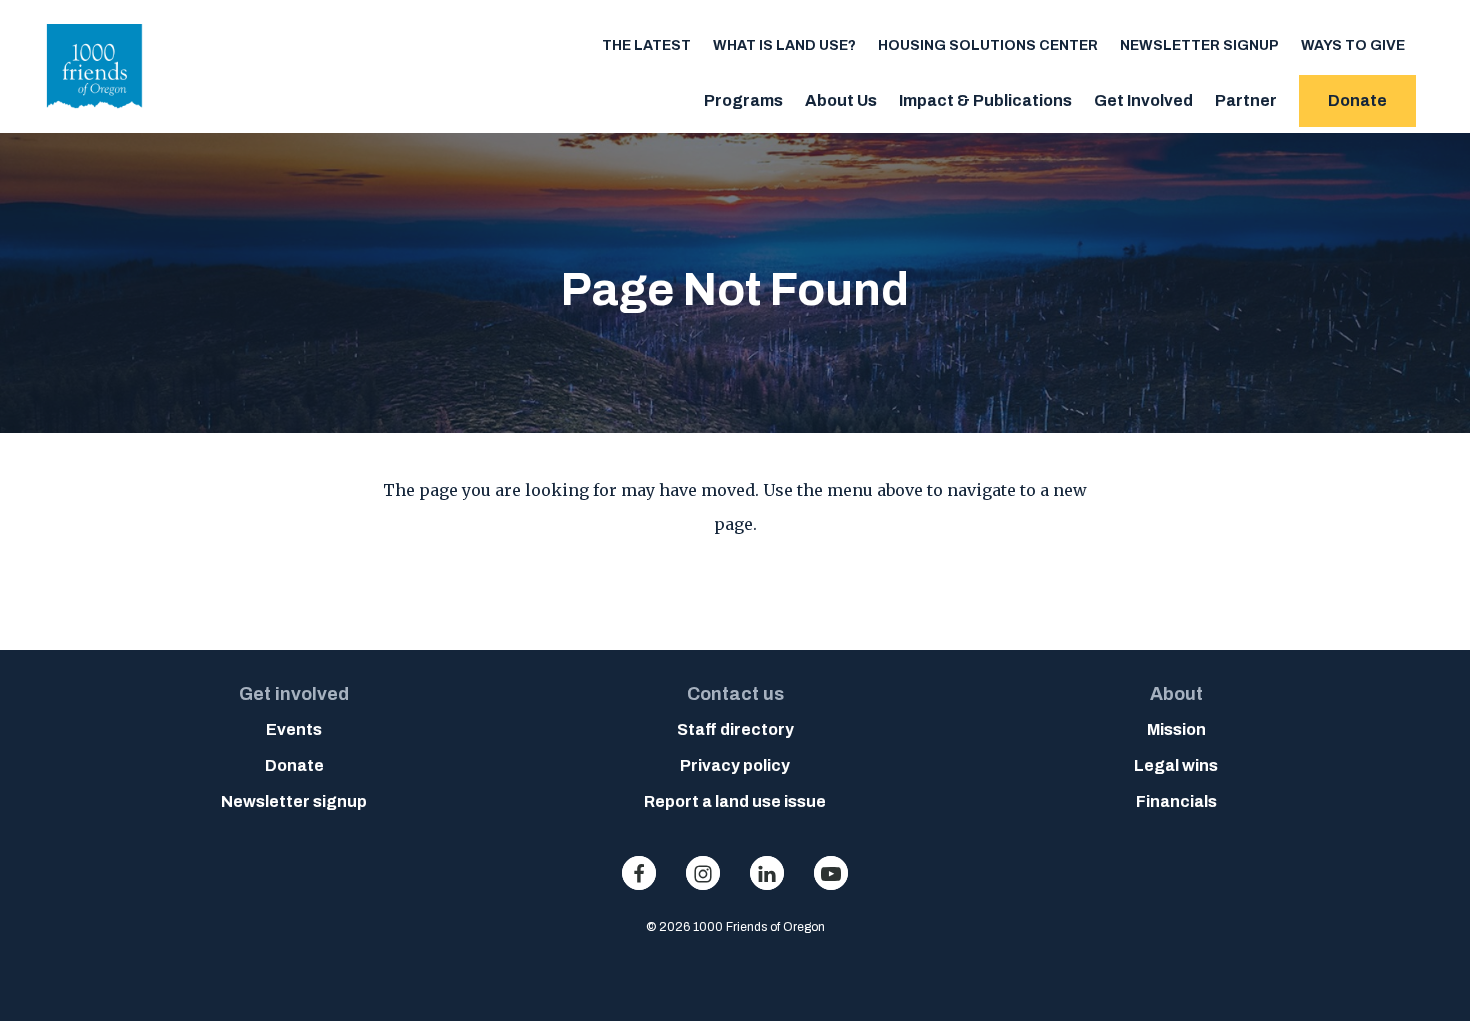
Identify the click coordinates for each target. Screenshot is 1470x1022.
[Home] (94, 114)
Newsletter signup (1199, 45)
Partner (1246, 100)
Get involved (294, 694)
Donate (1357, 100)
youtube (831, 873)
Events (294, 729)
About (1176, 694)
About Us (841, 100)
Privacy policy (735, 765)
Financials (1176, 801)
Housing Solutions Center (988, 45)
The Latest (646, 45)
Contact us (735, 694)
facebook (639, 873)
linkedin (767, 873)
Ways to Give (1353, 45)
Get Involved (1143, 100)
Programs (743, 100)
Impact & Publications (985, 100)
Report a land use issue (735, 801)
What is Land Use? (784, 45)
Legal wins (1176, 765)
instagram (703, 873)
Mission (1176, 729)
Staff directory (735, 729)
